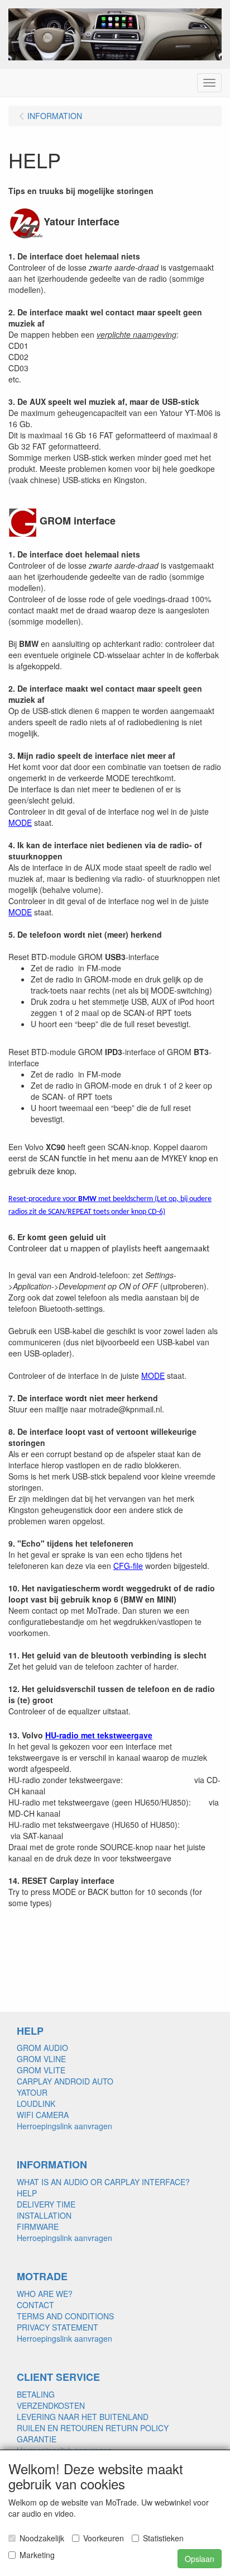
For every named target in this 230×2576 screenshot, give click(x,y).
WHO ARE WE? (45, 2294)
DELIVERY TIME (46, 2204)
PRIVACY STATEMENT (57, 2327)
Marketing (37, 2555)
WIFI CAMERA (43, 2115)
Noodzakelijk (42, 2538)
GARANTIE (37, 2439)
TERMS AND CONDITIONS (65, 2316)
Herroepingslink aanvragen (64, 2126)
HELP (27, 2193)
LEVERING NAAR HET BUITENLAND (83, 2417)
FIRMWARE (38, 2227)
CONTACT (35, 2305)
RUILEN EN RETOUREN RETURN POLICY (93, 2428)
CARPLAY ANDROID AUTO (65, 2081)
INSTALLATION (44, 2215)
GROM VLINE (41, 2059)
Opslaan (200, 2559)
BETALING (36, 2394)
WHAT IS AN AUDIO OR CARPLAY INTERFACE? (103, 2182)
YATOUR (32, 2092)
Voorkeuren (104, 2538)
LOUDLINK (36, 2104)
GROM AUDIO (42, 2048)
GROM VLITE (41, 2070)
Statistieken (163, 2538)
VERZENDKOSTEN (51, 2405)
